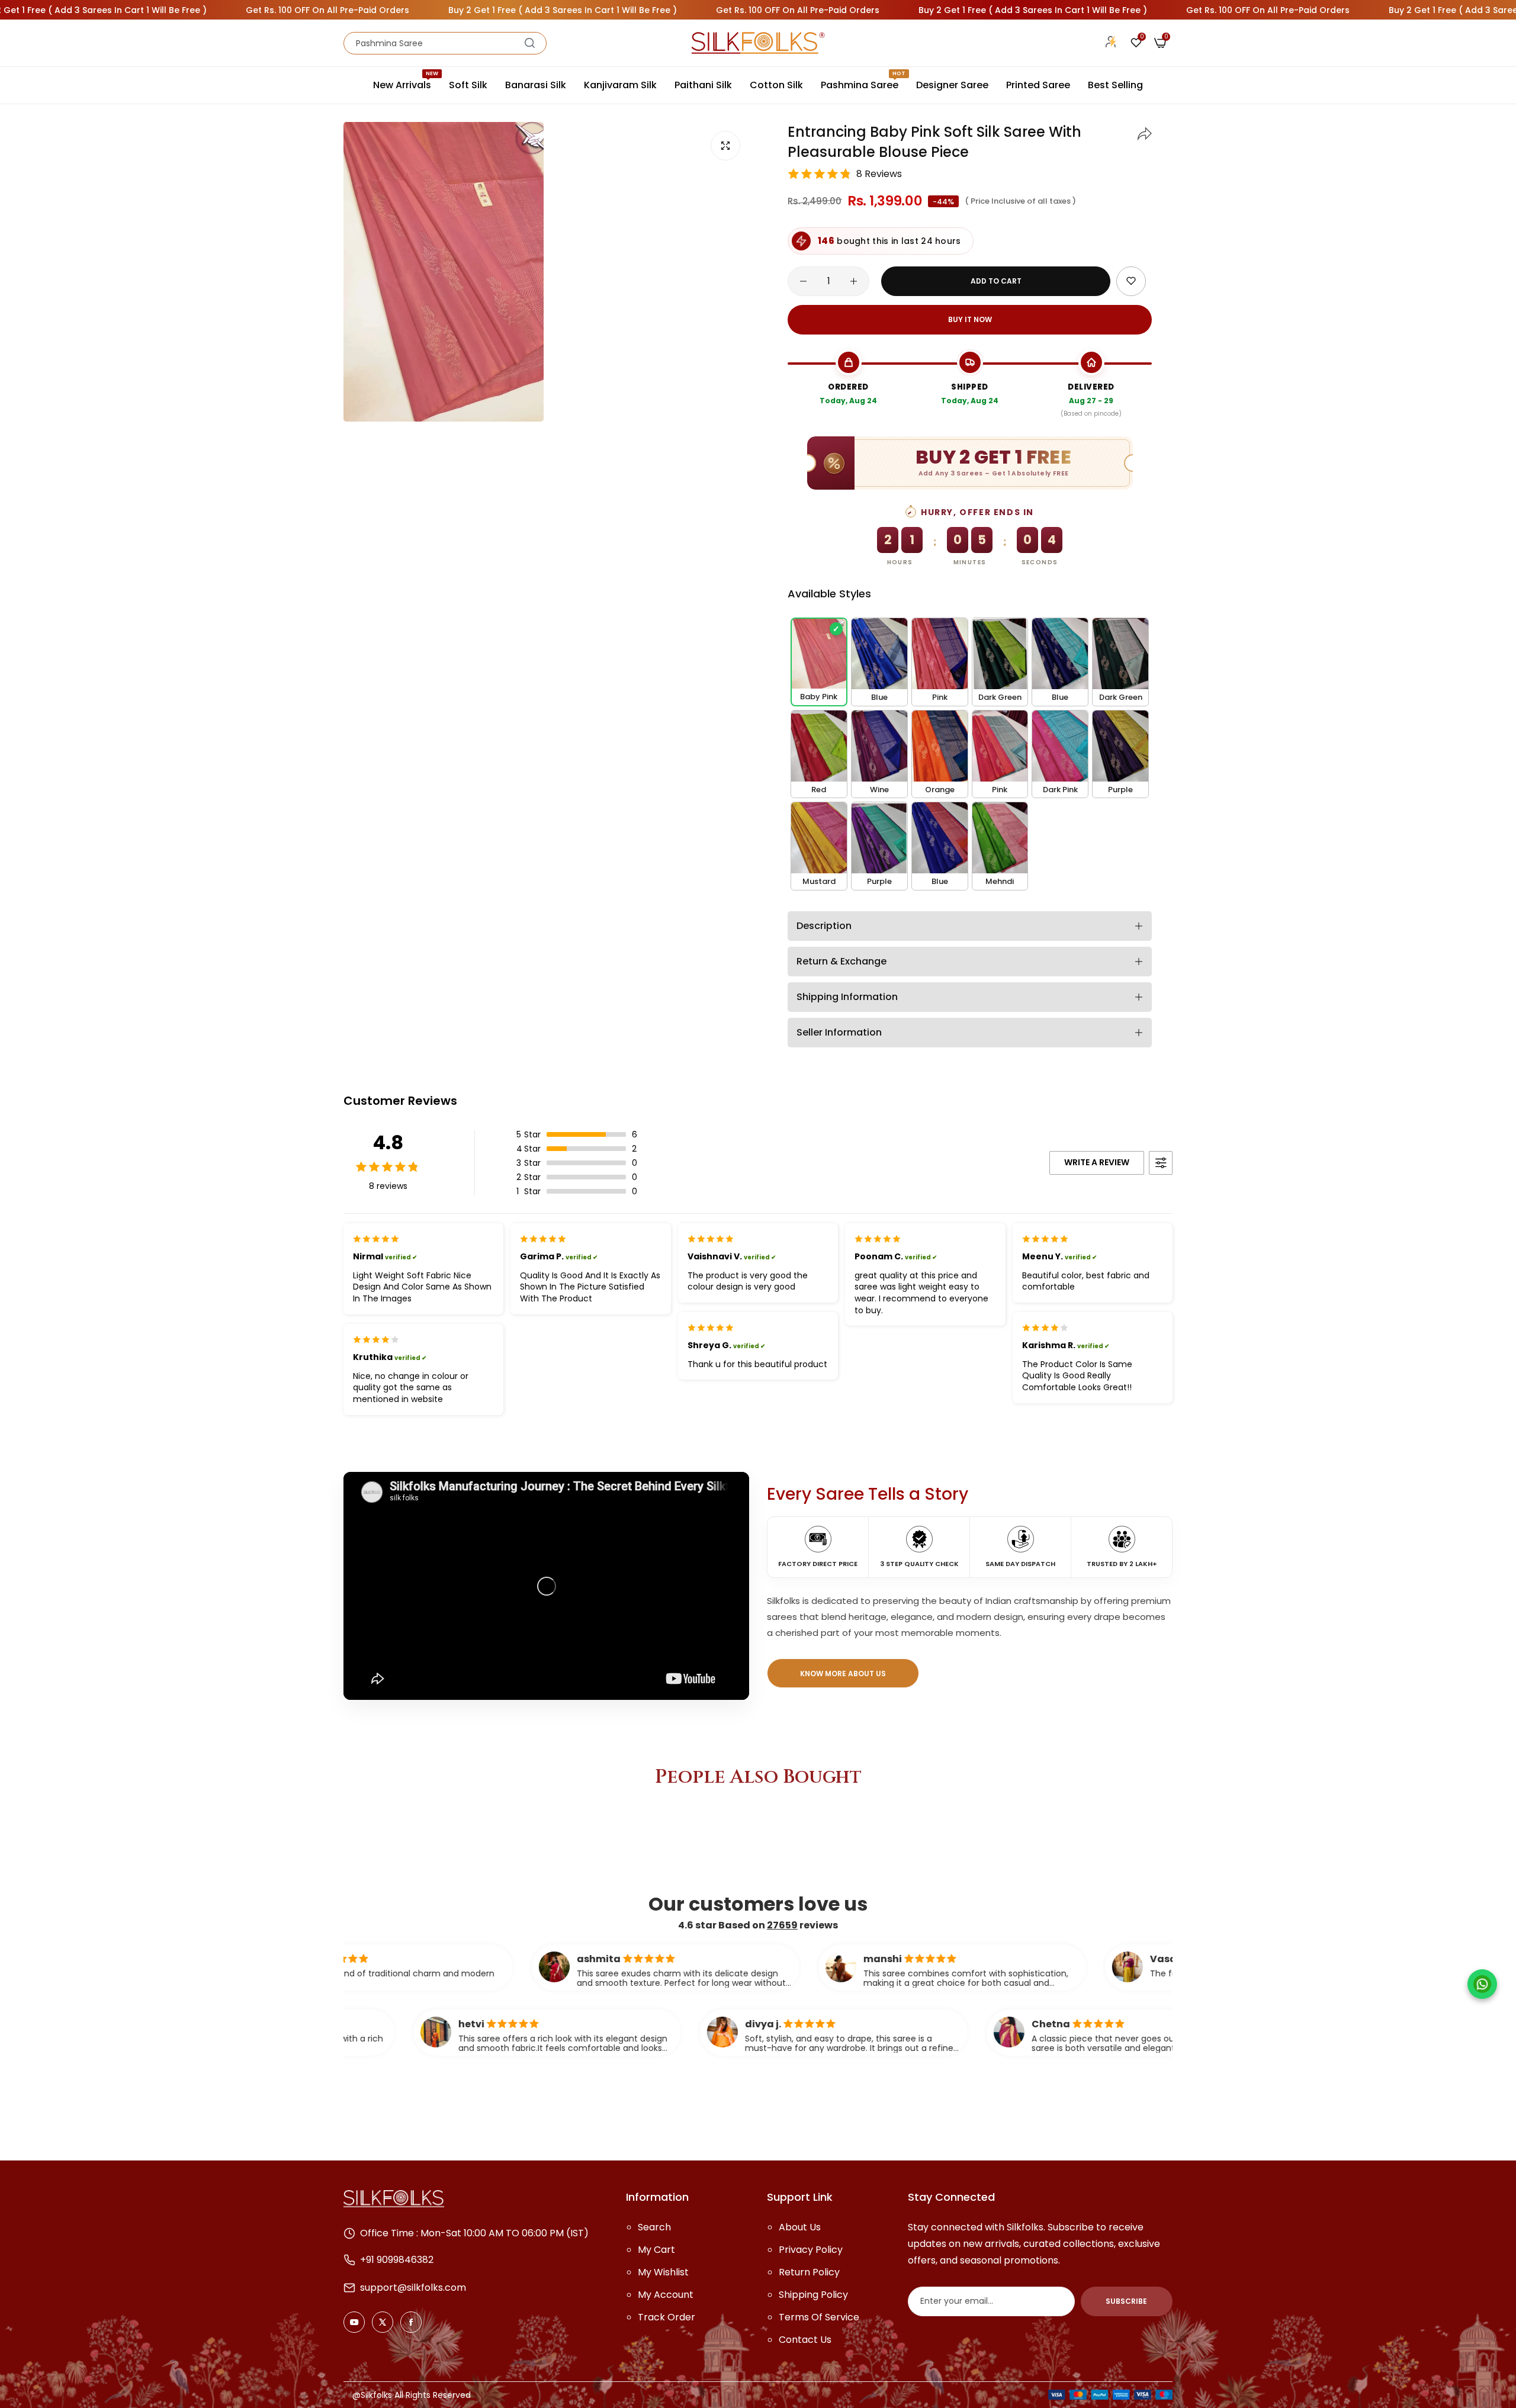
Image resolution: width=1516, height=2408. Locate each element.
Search (654, 2227)
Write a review (1097, 1162)
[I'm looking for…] (530, 43)
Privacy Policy (811, 2250)
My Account (666, 2295)
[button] (1145, 132)
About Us (800, 2227)
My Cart (656, 2250)
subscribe (1126, 2301)
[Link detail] (354, 2322)
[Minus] (803, 281)
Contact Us (805, 2340)
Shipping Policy (813, 2295)
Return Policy (809, 2272)
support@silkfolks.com (413, 2288)
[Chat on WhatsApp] (1482, 1984)
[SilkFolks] (758, 43)
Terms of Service (819, 2317)
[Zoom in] (725, 146)
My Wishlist (663, 2272)
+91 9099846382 (397, 2260)
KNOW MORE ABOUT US (843, 1674)
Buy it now (970, 319)
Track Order (667, 2317)
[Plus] (854, 281)
